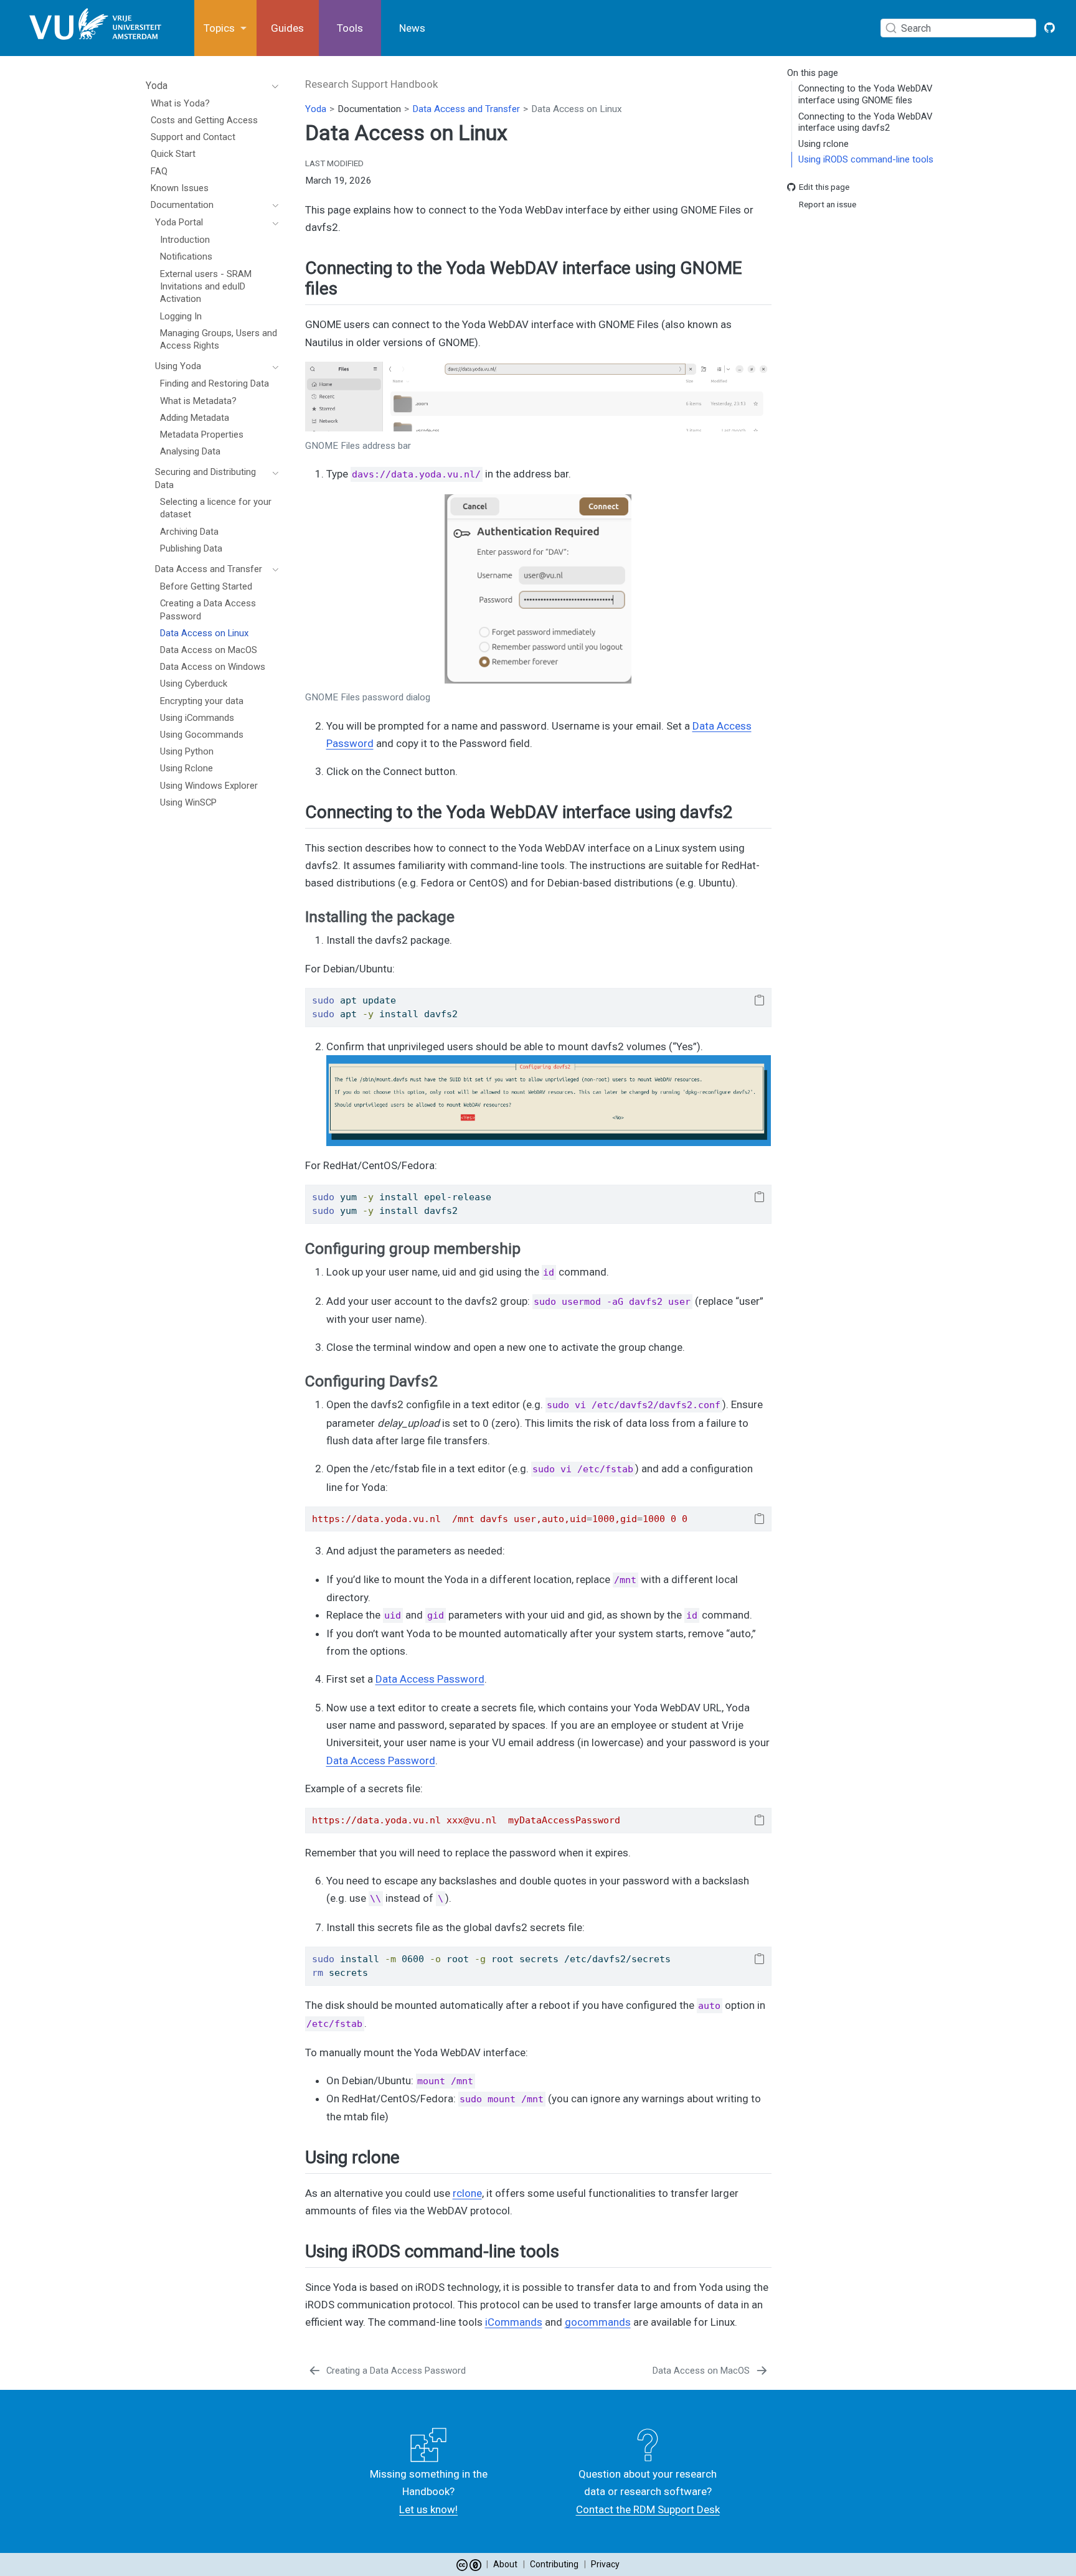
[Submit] (891, 28)
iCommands (514, 2322)
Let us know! (428, 2509)
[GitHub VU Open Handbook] (1050, 28)
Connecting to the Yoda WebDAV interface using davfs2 (865, 122)
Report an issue (828, 205)
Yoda (316, 109)
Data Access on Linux (577, 109)
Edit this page (824, 187)
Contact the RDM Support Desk (648, 2509)
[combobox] (961, 28)
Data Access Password (430, 1679)
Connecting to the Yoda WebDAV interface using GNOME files (865, 95)
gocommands (598, 2322)
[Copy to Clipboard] (759, 1000)
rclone (467, 2193)
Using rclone (824, 144)
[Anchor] (350, 287)
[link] (225, 28)
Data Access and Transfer (466, 109)
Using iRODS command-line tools (866, 160)
